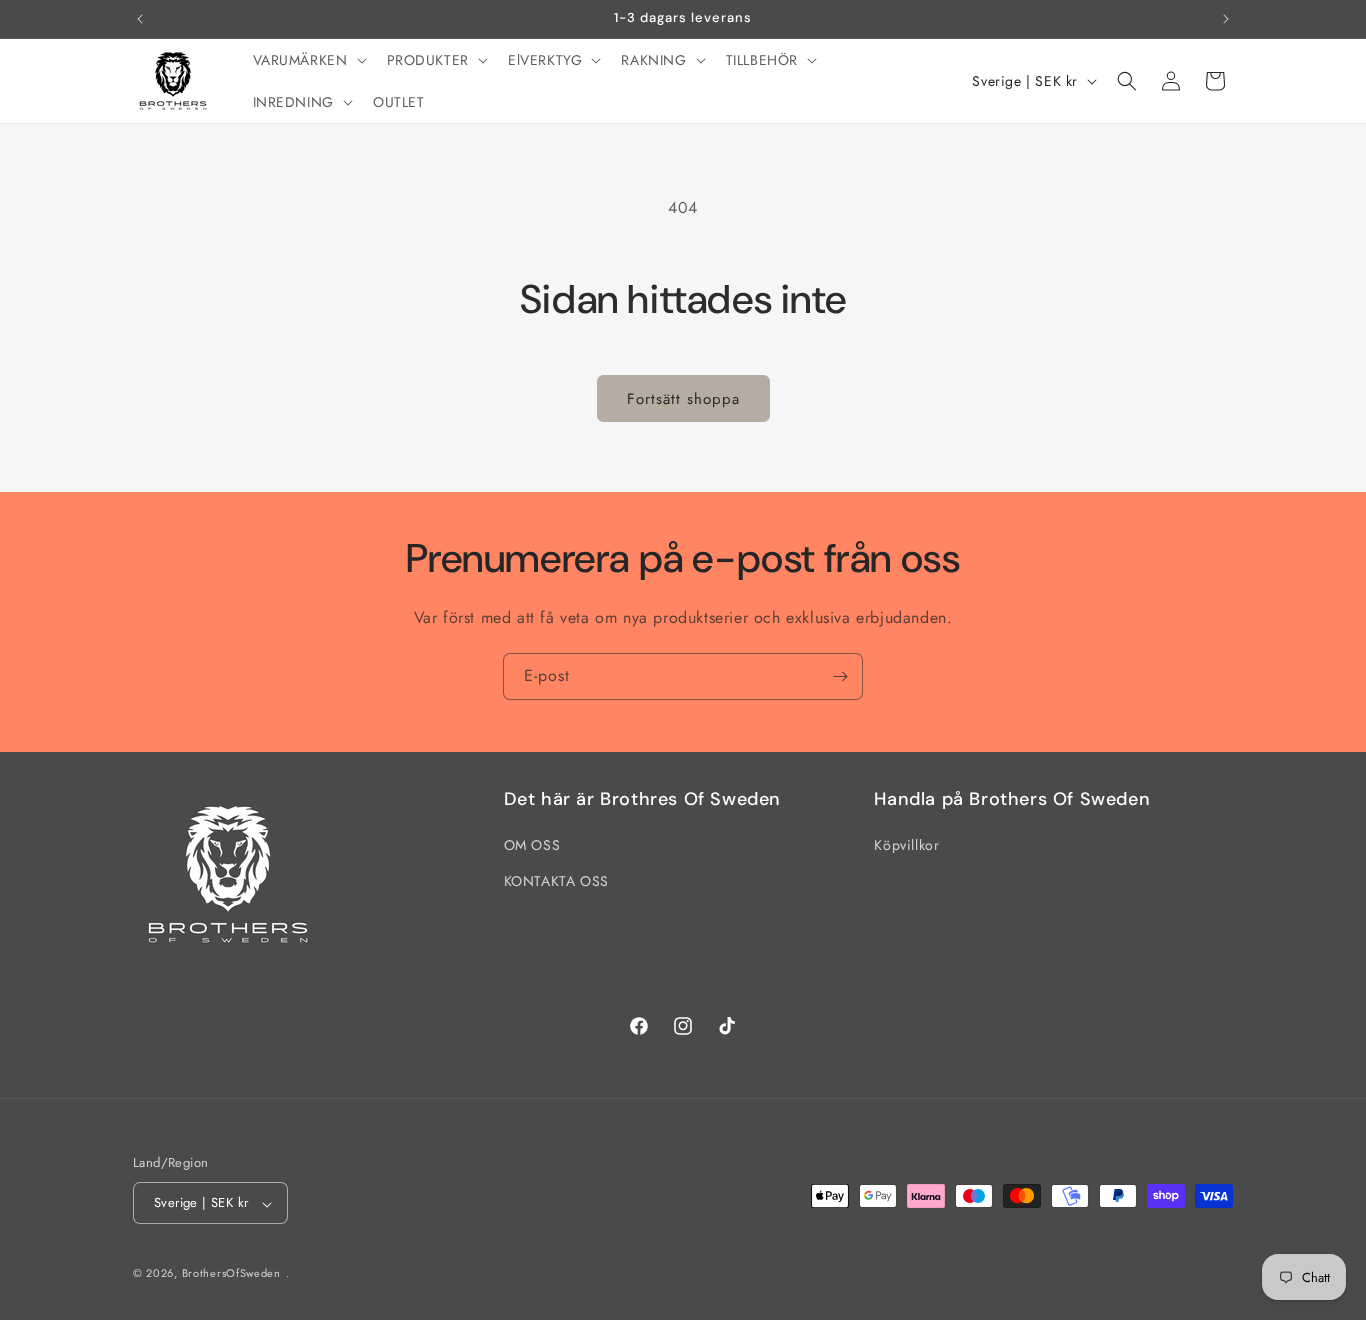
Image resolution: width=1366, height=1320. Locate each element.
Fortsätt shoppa (683, 399)
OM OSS (532, 846)
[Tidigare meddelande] (140, 19)
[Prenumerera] (840, 676)
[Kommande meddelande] (1226, 19)
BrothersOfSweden (231, 1274)
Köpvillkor (906, 846)
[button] (308, 60)
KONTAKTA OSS (556, 881)
